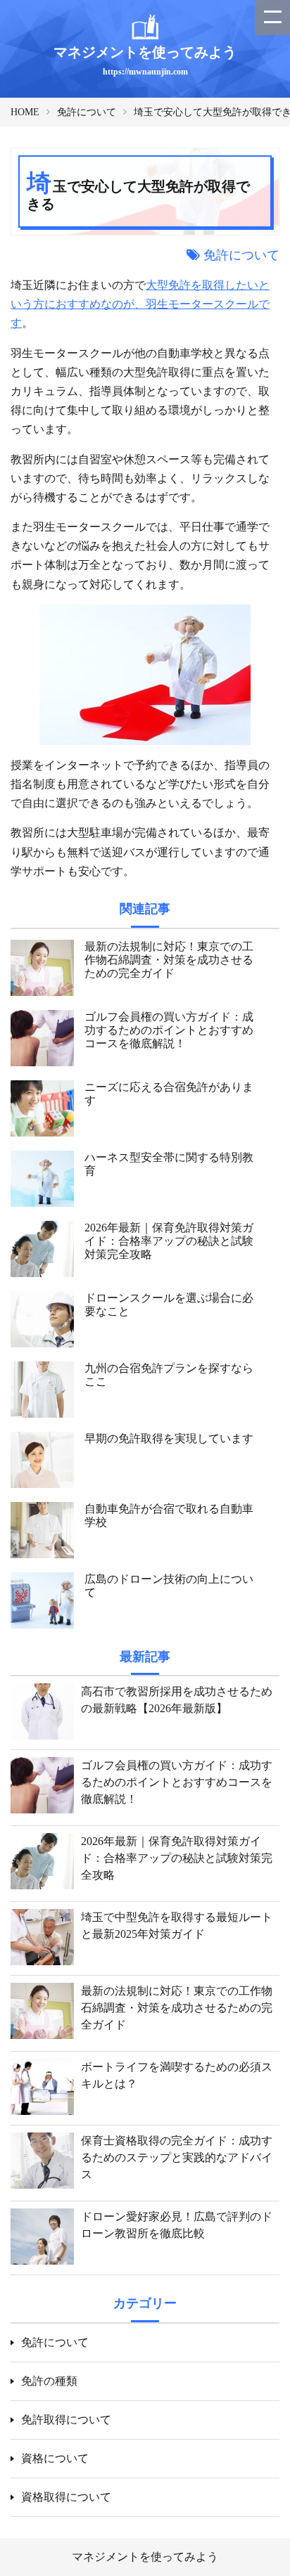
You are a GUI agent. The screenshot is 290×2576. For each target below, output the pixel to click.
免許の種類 (49, 2381)
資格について (55, 2458)
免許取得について (66, 2420)
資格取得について (66, 2497)
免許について (87, 112)
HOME (25, 112)
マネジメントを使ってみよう (145, 2557)
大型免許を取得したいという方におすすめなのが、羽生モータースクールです (140, 304)
